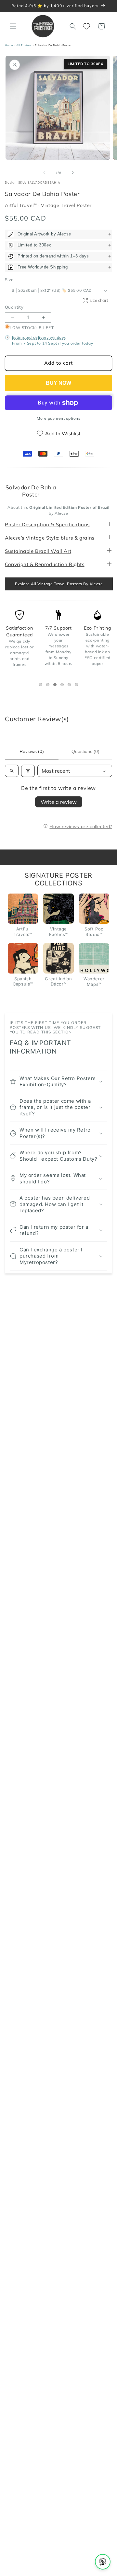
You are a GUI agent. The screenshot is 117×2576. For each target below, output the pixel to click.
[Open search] (12, 771)
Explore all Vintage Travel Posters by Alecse (59, 584)
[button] (13, 26)
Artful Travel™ (22, 205)
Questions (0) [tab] (85, 751)
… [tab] (42, 685)
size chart (99, 300)
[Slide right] (73, 173)
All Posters (24, 45)
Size (9, 279)
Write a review (59, 802)
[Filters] (28, 771)
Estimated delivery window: (39, 337)
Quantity (14, 307)
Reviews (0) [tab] (32, 751)
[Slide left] (44, 173)
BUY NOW (58, 383)
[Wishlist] (87, 26)
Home (9, 45)
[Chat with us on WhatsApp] (103, 2562)
